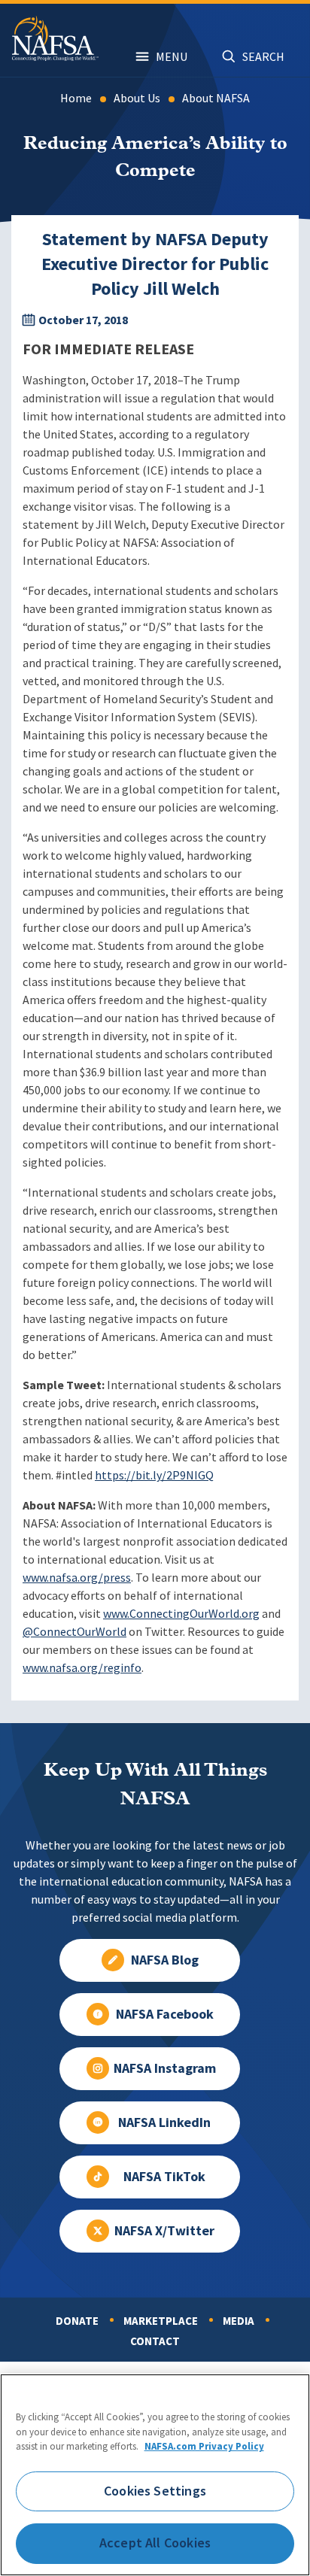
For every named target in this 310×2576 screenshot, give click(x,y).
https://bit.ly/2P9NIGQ (154, 1475)
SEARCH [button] (263, 57)
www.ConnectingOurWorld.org (181, 1614)
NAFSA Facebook (165, 2014)
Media (239, 2321)
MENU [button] (172, 57)
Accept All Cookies (155, 2543)
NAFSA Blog (165, 1960)
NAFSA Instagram (165, 2068)
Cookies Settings (155, 2491)
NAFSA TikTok (164, 2177)
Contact (155, 2341)
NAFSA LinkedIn (164, 2122)
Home (76, 98)
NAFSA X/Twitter (164, 2231)
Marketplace (161, 2321)
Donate (77, 2321)
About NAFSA (216, 98)
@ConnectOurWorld (74, 1632)
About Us (137, 98)
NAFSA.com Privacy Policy (204, 2446)
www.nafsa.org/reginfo (82, 1668)
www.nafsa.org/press (77, 1578)
